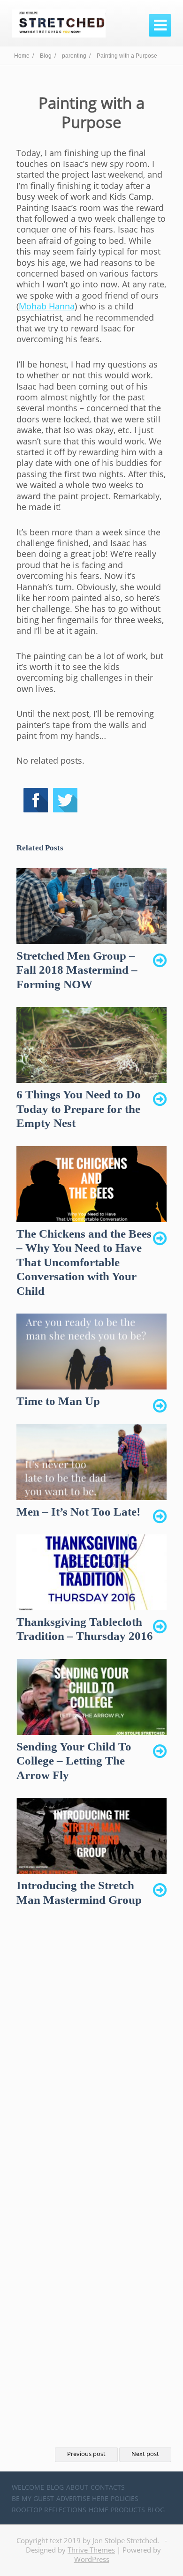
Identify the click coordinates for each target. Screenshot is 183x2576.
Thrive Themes (91, 2550)
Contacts (108, 2487)
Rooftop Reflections (49, 2510)
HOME (99, 2510)
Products (128, 2510)
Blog (55, 2487)
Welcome (28, 2487)
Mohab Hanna (47, 306)
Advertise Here (82, 2498)
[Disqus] (91, 2063)
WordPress (92, 2559)
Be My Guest (33, 2498)
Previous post (86, 2454)
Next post (145, 2454)
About (77, 2487)
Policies (125, 2498)
